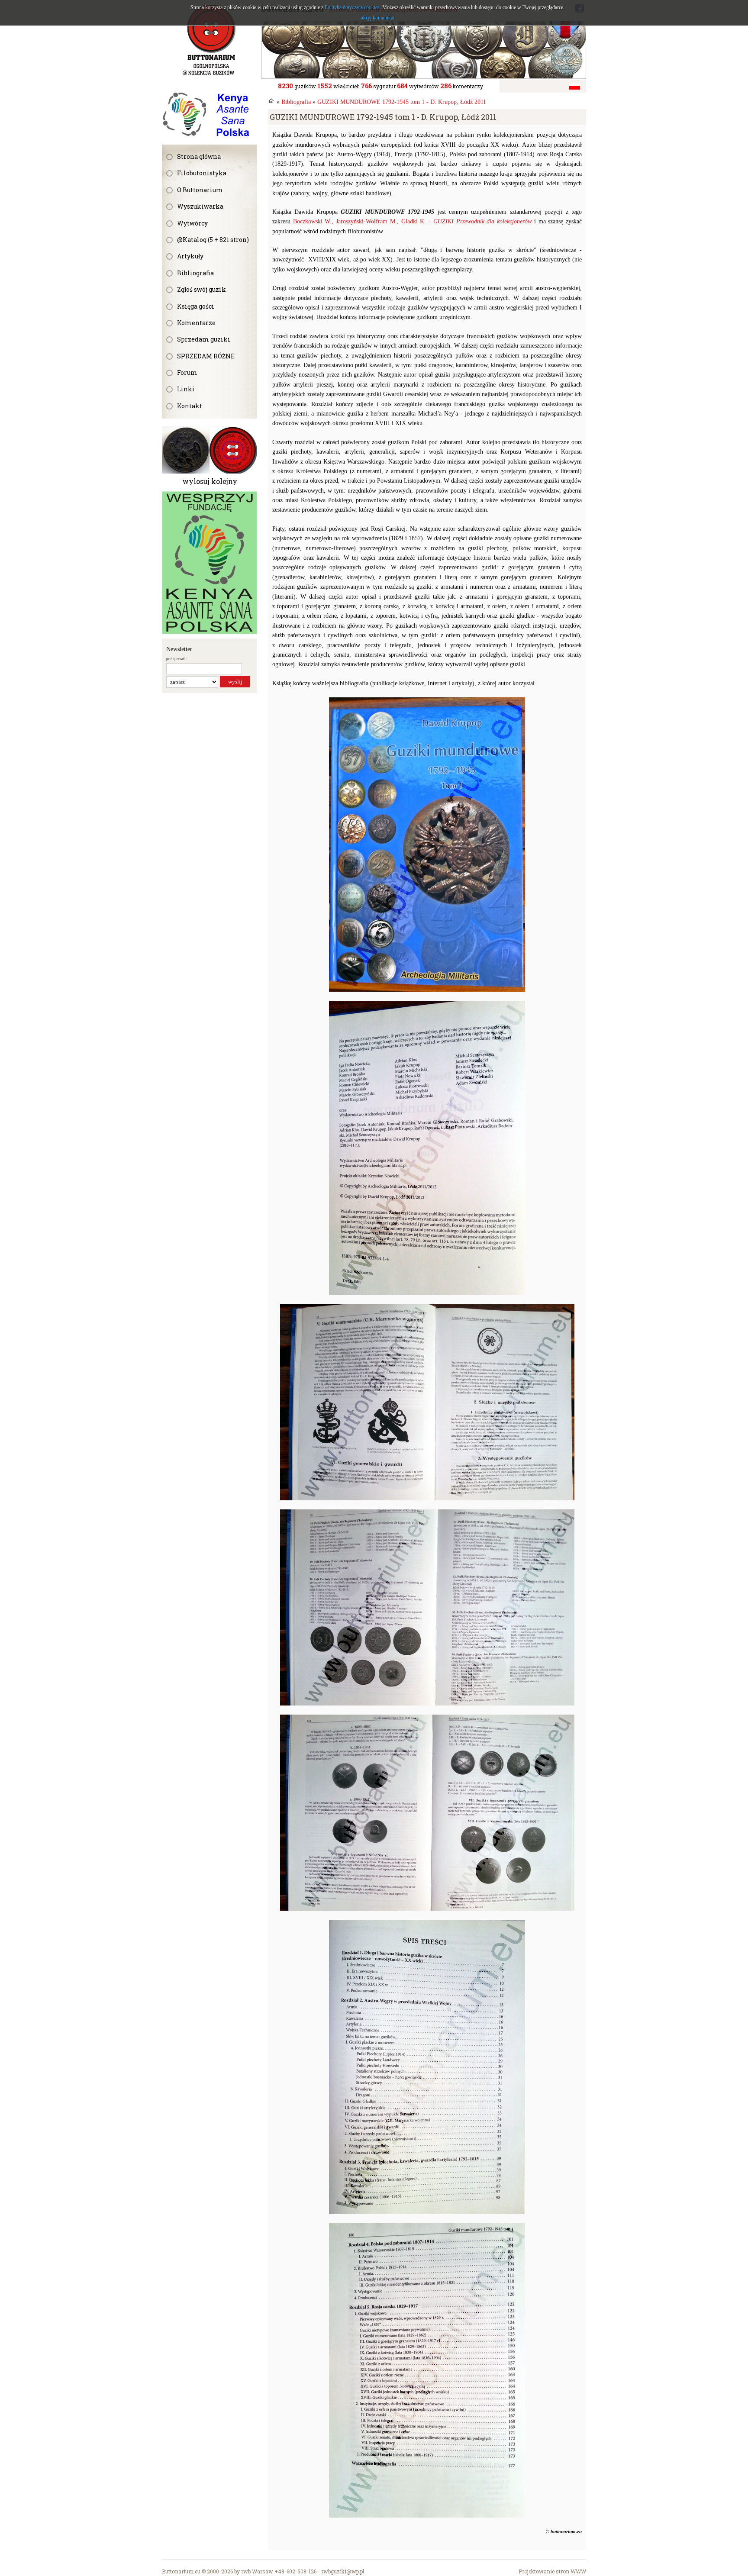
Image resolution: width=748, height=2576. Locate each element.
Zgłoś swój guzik (202, 289)
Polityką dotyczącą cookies (352, 7)
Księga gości (196, 306)
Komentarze (196, 323)
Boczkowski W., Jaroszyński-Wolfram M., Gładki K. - (412, 221)
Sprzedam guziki (204, 339)
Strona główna (199, 156)
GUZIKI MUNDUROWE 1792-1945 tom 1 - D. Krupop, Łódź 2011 (402, 102)
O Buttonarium (200, 190)
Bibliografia (195, 273)
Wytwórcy (192, 223)
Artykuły (190, 256)
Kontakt (190, 406)
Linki (186, 389)
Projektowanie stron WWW (552, 2571)
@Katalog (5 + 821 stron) (213, 240)
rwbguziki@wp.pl (343, 2571)
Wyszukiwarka (200, 206)
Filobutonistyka (202, 173)
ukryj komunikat (377, 18)
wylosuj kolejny (210, 481)
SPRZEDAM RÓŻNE (206, 356)
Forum (187, 372)
